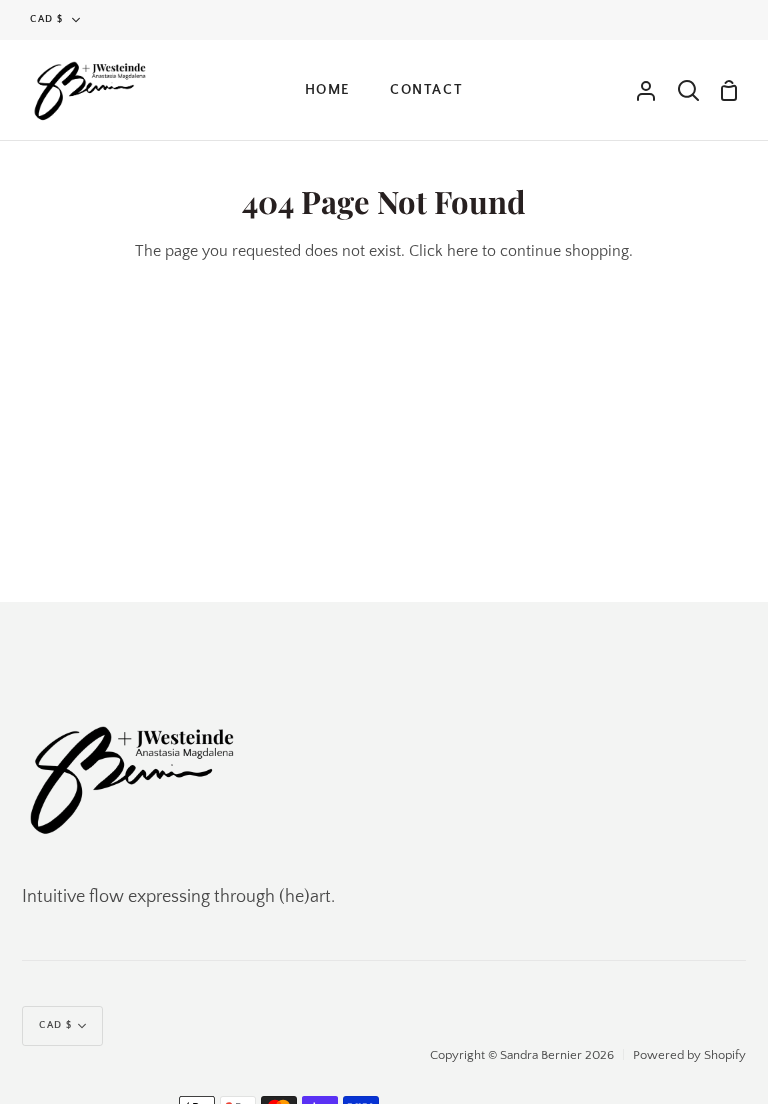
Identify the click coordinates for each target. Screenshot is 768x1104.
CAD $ (47, 19)
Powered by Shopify (689, 1055)
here (462, 251)
